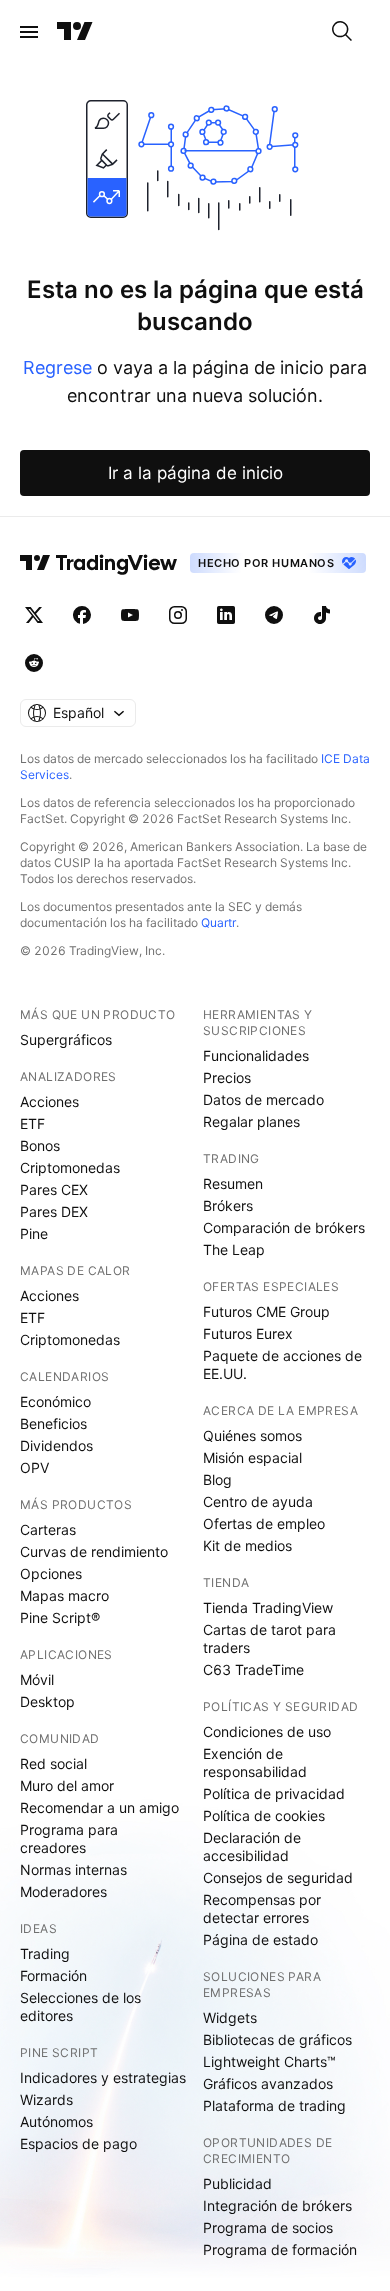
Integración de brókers (277, 2205)
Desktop (47, 1701)
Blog (217, 1479)
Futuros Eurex (248, 1333)
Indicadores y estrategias (103, 2077)
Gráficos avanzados (268, 2083)
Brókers (228, 1205)
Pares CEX (54, 1189)
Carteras (48, 1529)
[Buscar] (342, 32)
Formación (53, 1975)
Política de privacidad (274, 1793)
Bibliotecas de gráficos (277, 2039)
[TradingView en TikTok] (322, 615)
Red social (53, 1763)
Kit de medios (247, 1545)
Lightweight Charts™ (269, 2061)
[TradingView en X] (34, 615)
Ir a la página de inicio (195, 473)
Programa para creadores (69, 1838)
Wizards (46, 2099)
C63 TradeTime (253, 1669)
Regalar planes (251, 1121)
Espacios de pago (78, 2143)
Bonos (40, 1145)
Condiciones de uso (267, 1731)
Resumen (233, 1183)
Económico (55, 1401)
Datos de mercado (263, 1099)
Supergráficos (66, 1039)
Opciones (51, 1573)
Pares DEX (54, 1211)
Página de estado (260, 1939)
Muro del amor (67, 1785)
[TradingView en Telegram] (274, 615)
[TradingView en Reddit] (34, 663)
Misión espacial (252, 1457)
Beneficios (53, 1423)
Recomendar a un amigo (99, 1807)
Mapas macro (64, 1595)
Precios (227, 1077)
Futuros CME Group (266, 1311)
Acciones (49, 1101)
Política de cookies (264, 1815)
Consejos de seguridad (278, 1877)
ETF (32, 1123)
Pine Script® (60, 1617)
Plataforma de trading (274, 2105)
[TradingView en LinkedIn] (226, 615)
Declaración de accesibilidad (252, 1846)
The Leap (234, 1249)
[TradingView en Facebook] (82, 615)
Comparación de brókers (284, 1227)
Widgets (230, 2017)
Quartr (218, 922)
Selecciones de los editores (80, 2006)
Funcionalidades (256, 1055)
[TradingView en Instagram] (178, 615)
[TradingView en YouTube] (130, 615)
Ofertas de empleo (264, 1523)
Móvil (37, 1679)
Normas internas (73, 1869)
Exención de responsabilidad (255, 1762)
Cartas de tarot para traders (269, 1638)
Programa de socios (268, 2227)
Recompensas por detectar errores (262, 1908)
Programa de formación (280, 2249)
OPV (34, 1467)
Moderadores (63, 1891)
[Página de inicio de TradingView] (75, 32)
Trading (45, 1953)
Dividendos (56, 1445)
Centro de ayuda (258, 1501)
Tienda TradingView (268, 1607)
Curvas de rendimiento (94, 1551)
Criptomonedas (70, 1167)
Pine (34, 1233)
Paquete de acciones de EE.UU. (282, 1364)
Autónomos (56, 2121)
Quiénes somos (252, 1435)
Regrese (57, 367)
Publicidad (237, 2183)
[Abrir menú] (29, 32)
